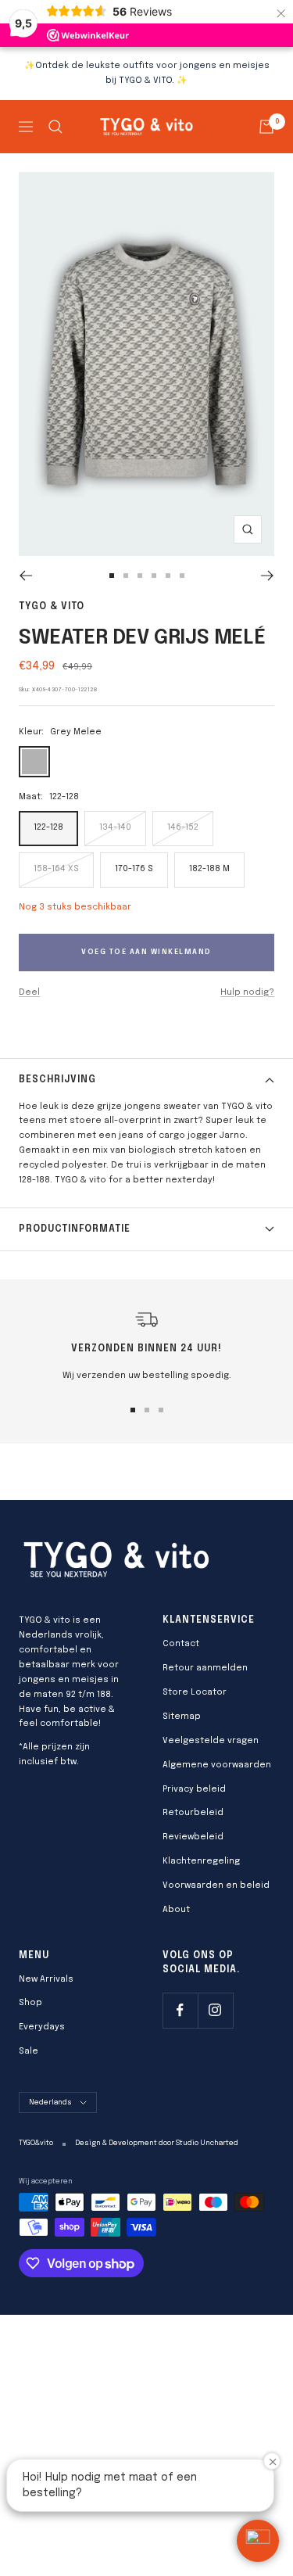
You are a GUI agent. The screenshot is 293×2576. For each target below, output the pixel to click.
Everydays (42, 2027)
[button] (258, 2541)
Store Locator (195, 1692)
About (176, 1910)
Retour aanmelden (205, 1668)
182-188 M (209, 869)
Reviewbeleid (193, 1837)
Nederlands (50, 2102)
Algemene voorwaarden (217, 1765)
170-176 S (134, 869)
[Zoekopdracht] (55, 127)
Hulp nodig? (247, 992)
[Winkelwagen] (266, 127)
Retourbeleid (193, 1813)
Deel (29, 992)
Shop (30, 2003)
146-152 (183, 827)
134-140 (115, 827)
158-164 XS (56, 869)
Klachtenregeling (201, 1861)
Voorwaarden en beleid (216, 1885)
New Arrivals (46, 1979)
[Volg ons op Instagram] (215, 2010)
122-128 (48, 827)
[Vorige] (25, 576)
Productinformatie (75, 1229)
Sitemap (182, 1717)
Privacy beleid (194, 1789)
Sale (29, 2051)
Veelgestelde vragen (211, 1741)
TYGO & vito (52, 607)
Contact (181, 1644)
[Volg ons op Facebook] (180, 2010)
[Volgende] (268, 576)
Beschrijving (57, 1080)
